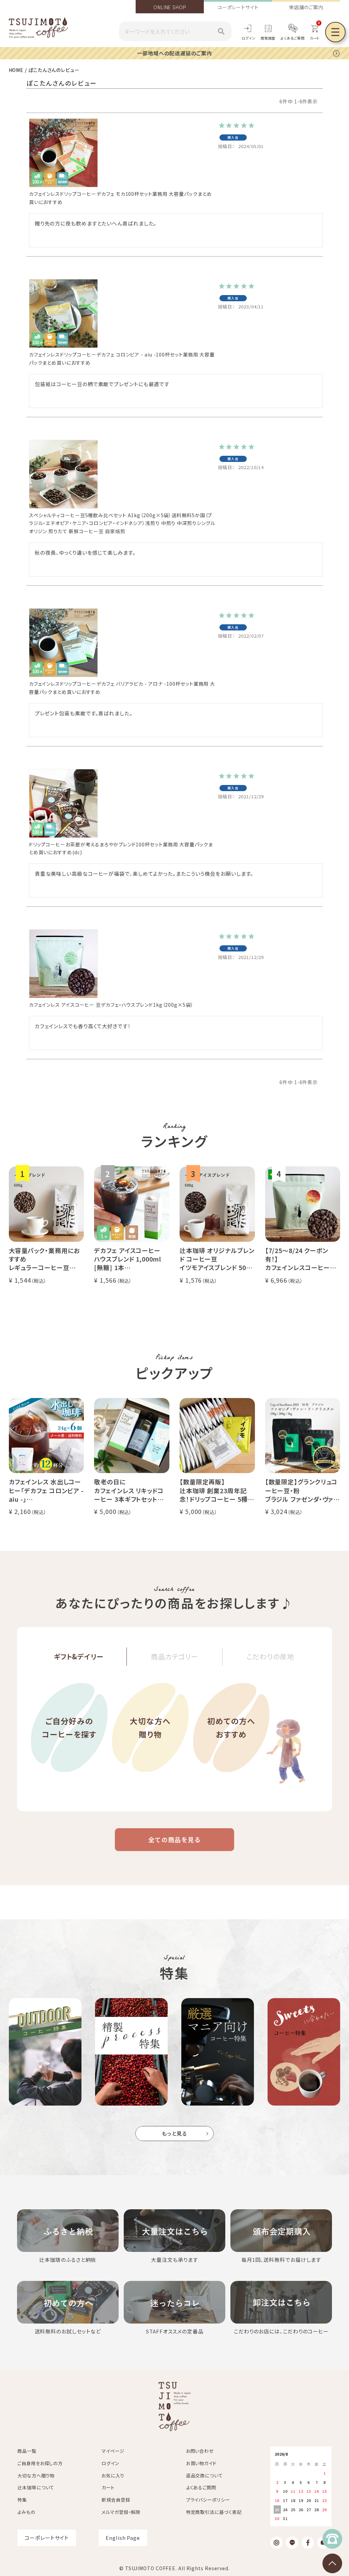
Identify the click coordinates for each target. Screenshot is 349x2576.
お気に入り (113, 2476)
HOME (16, 70)
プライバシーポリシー (208, 2500)
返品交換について (204, 2476)
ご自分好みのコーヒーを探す (69, 1727)
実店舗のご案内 (306, 7)
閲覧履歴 (268, 38)
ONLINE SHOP (170, 7)
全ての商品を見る (174, 1839)
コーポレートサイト (238, 7)
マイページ (113, 2451)
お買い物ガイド (201, 2463)
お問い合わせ (200, 2451)
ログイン (249, 38)
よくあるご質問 (292, 38)
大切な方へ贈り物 (150, 1727)
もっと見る (175, 2133)
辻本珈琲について (36, 2487)
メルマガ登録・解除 (121, 2512)
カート (108, 2487)
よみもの (26, 2512)
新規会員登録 (116, 2500)
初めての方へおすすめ (231, 1727)
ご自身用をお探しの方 (40, 2463)
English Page (123, 2538)
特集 (22, 2500)
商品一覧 (27, 2451)
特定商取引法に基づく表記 (214, 2512)
